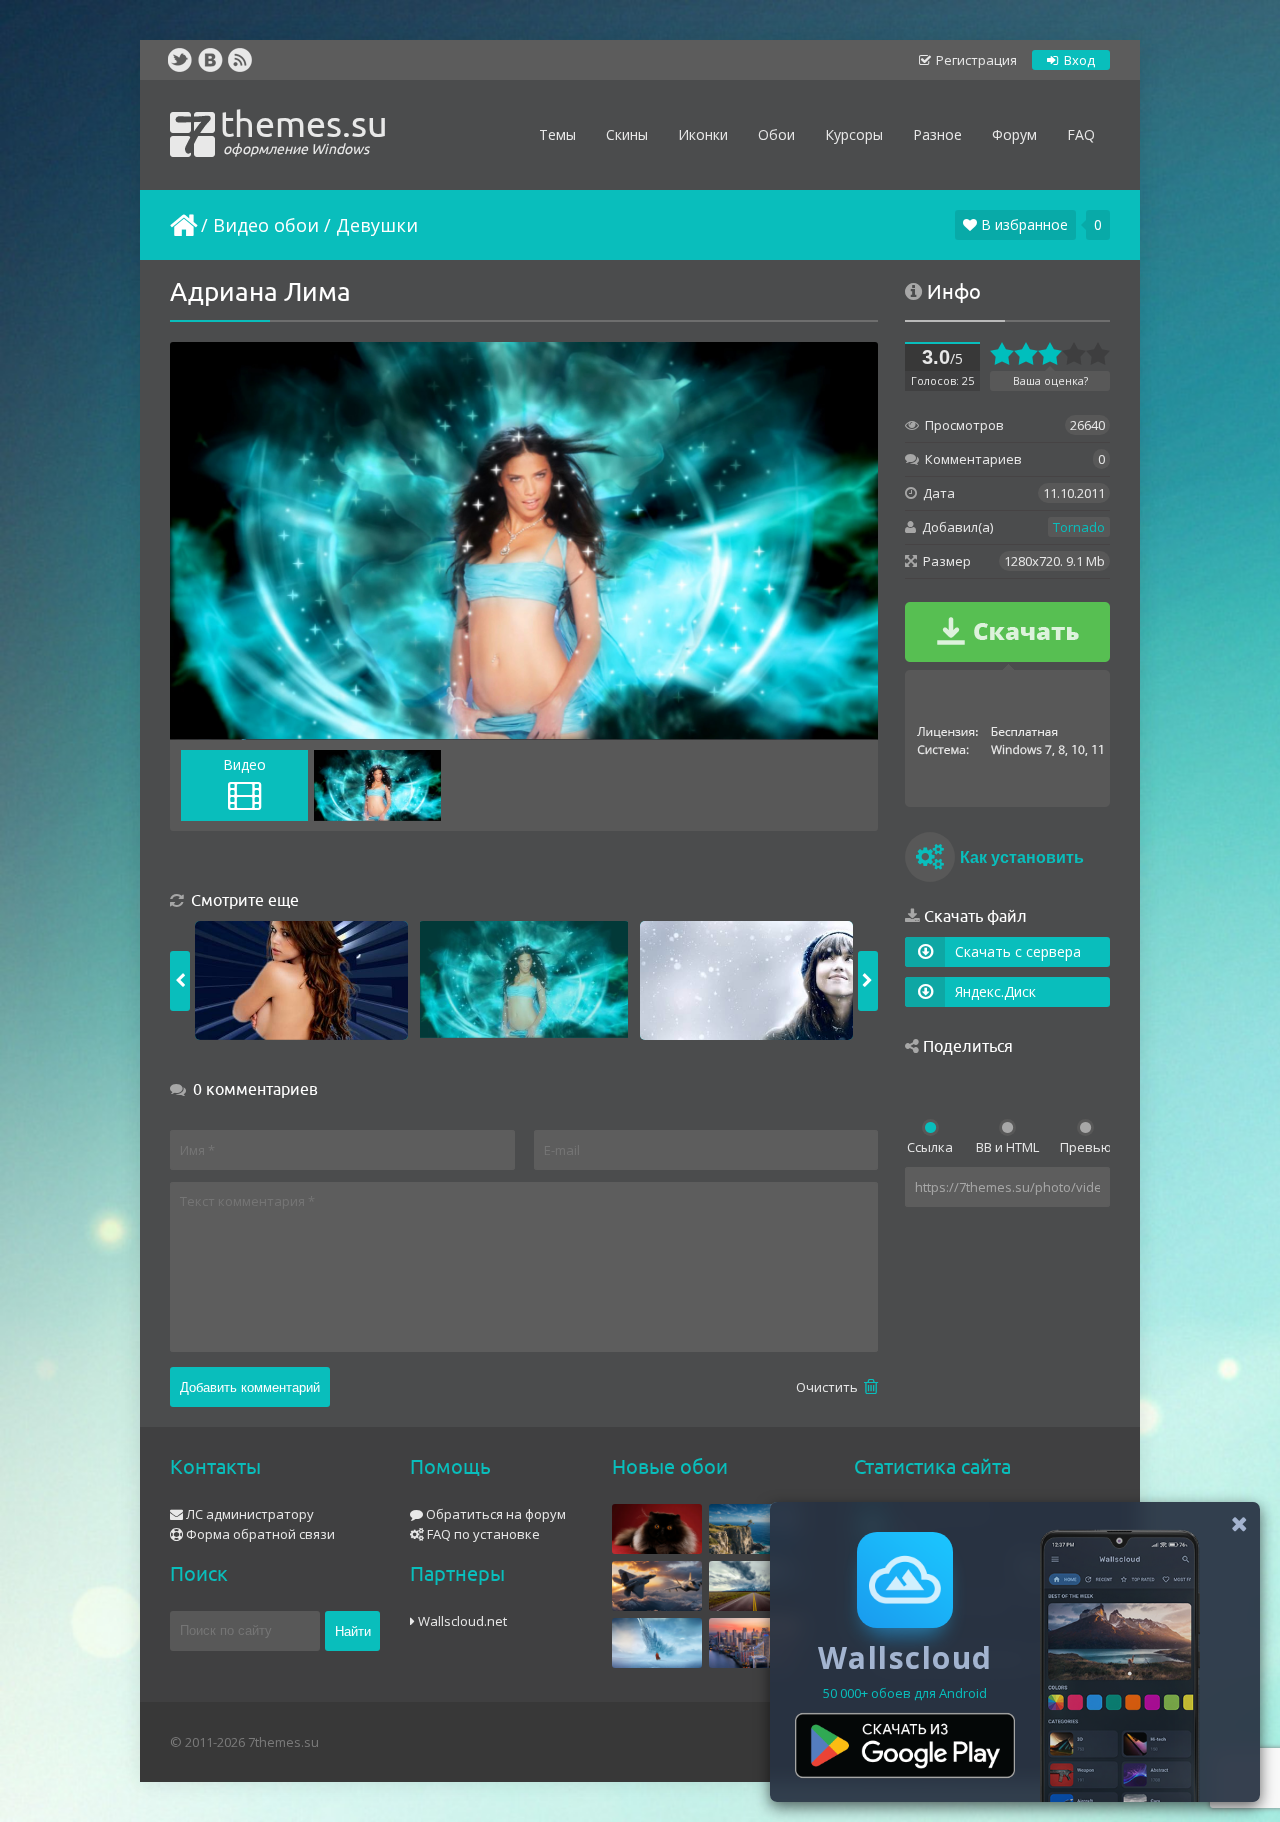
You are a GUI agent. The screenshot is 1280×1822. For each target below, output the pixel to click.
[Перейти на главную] (182, 225)
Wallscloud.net (461, 1621)
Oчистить (828, 1387)
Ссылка (930, 1147)
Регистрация (975, 60)
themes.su (304, 130)
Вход (1078, 60)
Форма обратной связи (259, 1534)
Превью (1085, 1147)
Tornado (1079, 527)
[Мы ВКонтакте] (210, 60)
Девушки (377, 225)
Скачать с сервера (1018, 951)
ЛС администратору (248, 1514)
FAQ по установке (482, 1534)
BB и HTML (1007, 1147)
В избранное (1022, 224)
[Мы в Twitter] (180, 60)
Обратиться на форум (494, 1514)
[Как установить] (930, 860)
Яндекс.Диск (995, 991)
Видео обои (266, 225)
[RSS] (240, 60)
